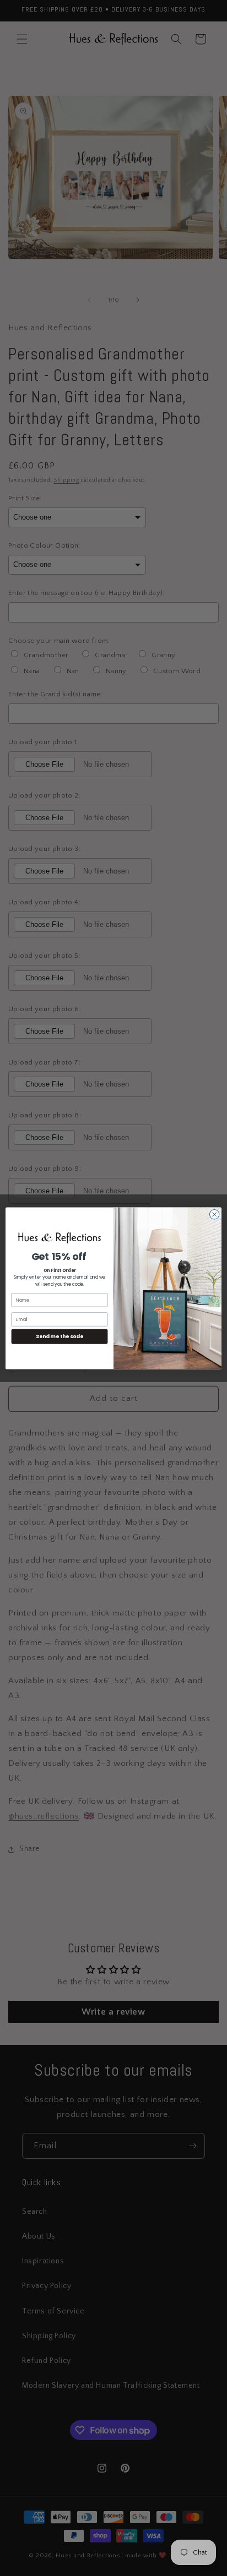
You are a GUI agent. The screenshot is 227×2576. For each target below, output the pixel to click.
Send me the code (60, 1336)
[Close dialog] (214, 1214)
